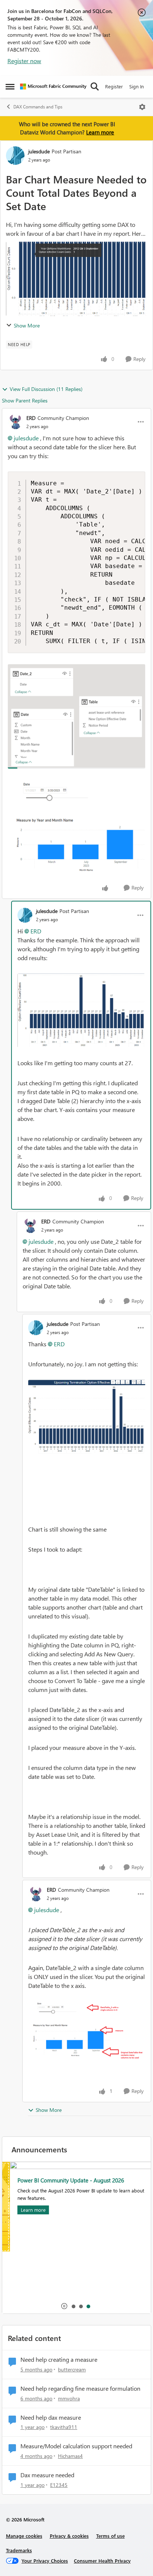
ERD (31, 418)
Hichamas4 (70, 2456)
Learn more (100, 132)
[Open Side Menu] (10, 87)
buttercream (72, 2369)
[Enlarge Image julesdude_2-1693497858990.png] (87, 1417)
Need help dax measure (51, 2417)
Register (114, 86)
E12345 (59, 2485)
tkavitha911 (64, 2427)
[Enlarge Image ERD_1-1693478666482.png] (76, 829)
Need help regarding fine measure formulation (80, 2388)
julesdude (39, 151)
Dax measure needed (47, 2475)
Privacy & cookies (69, 2536)
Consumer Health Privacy (102, 2561)
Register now (24, 61)
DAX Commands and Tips (38, 107)
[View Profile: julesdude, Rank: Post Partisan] (15, 156)
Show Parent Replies (25, 400)
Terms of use (110, 2536)
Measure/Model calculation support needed (76, 2446)
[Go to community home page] (53, 87)
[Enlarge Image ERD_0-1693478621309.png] (76, 716)
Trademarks (19, 2550)
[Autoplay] (64, 2306)
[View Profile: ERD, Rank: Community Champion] (15, 422)
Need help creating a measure (59, 2360)
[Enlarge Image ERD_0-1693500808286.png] (87, 2031)
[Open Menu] (142, 107)
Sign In (136, 86)
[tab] (73, 2306)
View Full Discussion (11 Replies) (46, 389)
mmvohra (69, 2398)
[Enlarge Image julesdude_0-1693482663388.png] (81, 1010)
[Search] (95, 87)
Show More (27, 325)
